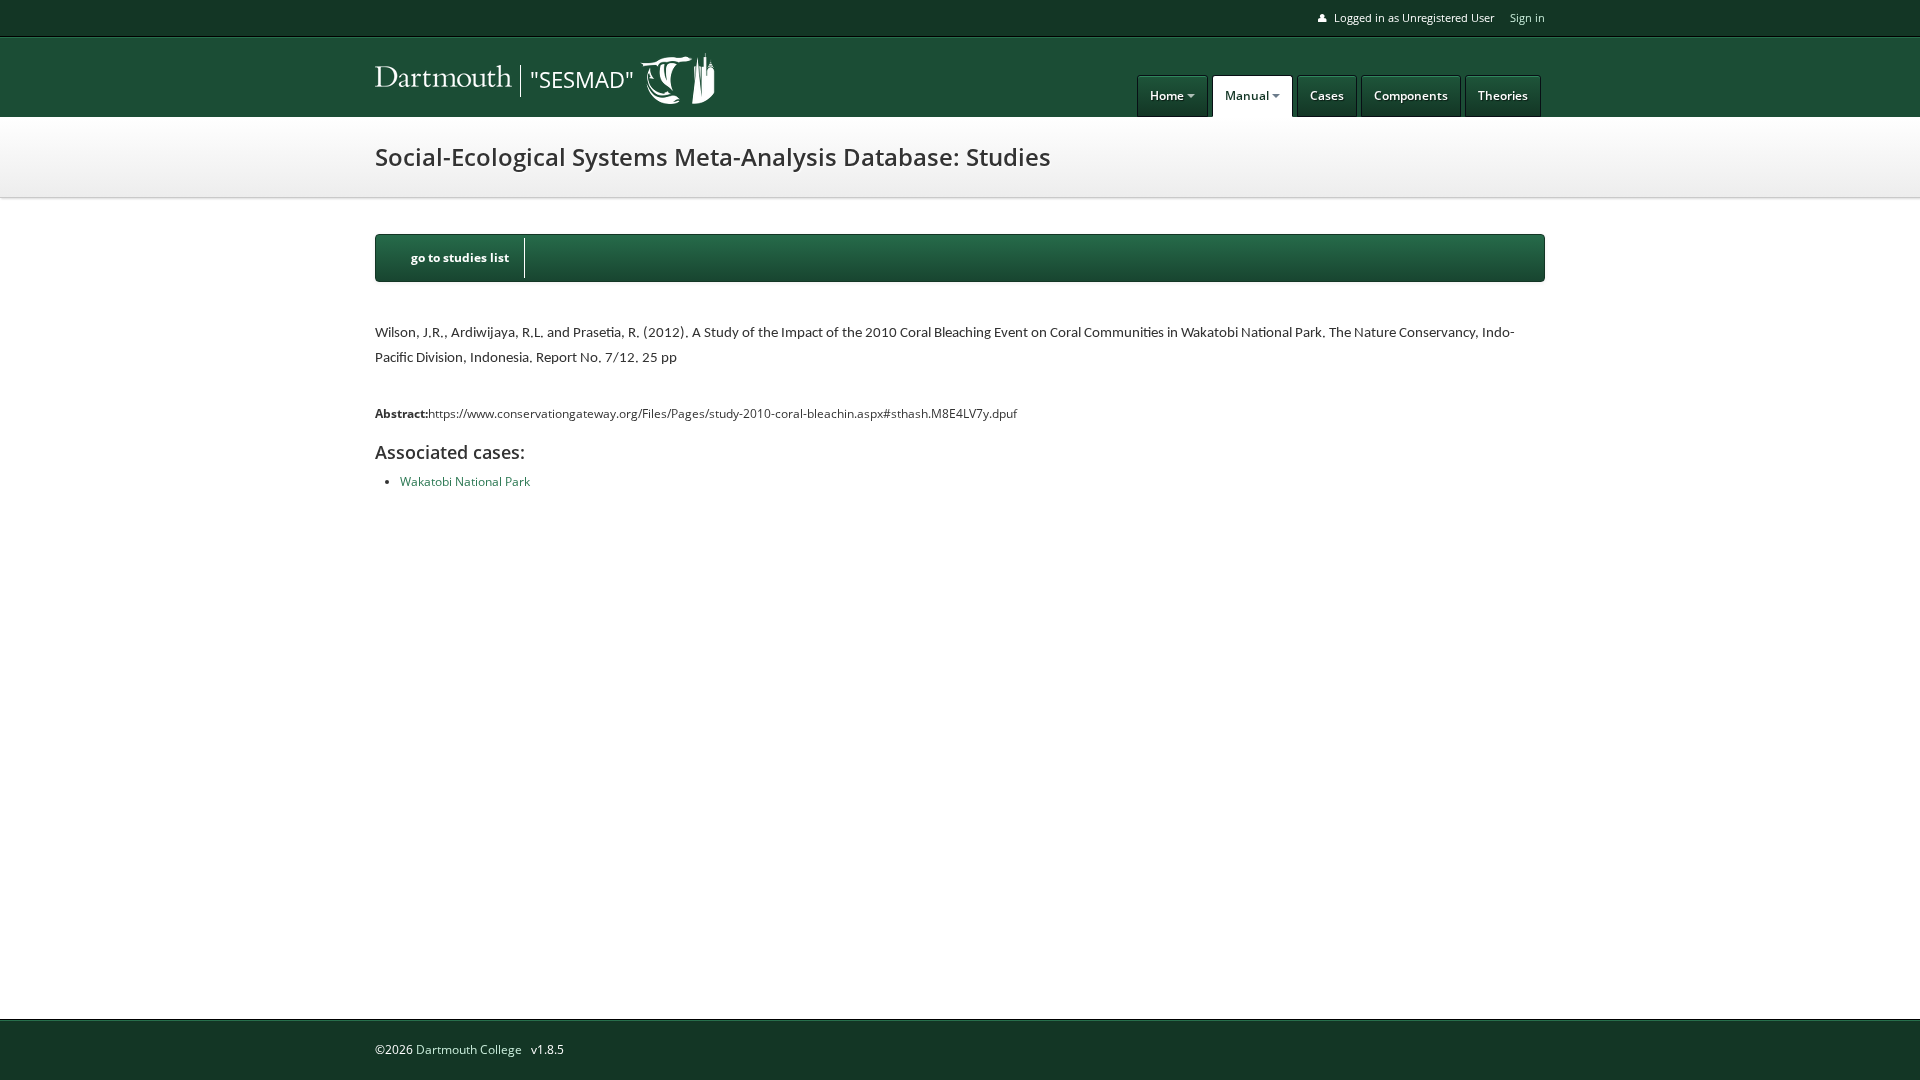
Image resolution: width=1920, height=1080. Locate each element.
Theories (1503, 95)
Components (1411, 95)
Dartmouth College (469, 1049)
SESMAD (515, 81)
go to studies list (460, 257)
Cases (1327, 95)
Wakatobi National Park (465, 481)
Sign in (1527, 17)
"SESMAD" (582, 79)
